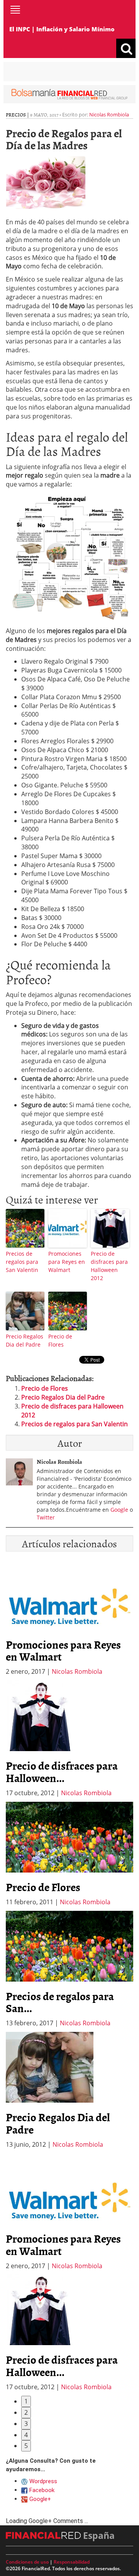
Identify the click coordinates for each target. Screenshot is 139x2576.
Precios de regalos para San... (60, 2002)
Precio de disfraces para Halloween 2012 (109, 1266)
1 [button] (26, 2401)
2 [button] (26, 2412)
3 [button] (26, 2424)
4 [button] (26, 2435)
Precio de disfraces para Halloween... (62, 1772)
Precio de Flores (60, 1340)
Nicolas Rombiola (109, 114)
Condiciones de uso (27, 2562)
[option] (69, 1739)
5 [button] (26, 2446)
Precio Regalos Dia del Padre (25, 1340)
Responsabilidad (72, 2562)
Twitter (46, 1517)
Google (119, 1510)
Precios (16, 114)
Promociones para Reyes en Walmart (67, 1262)
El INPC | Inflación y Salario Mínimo (62, 29)
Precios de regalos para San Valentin (22, 1262)
